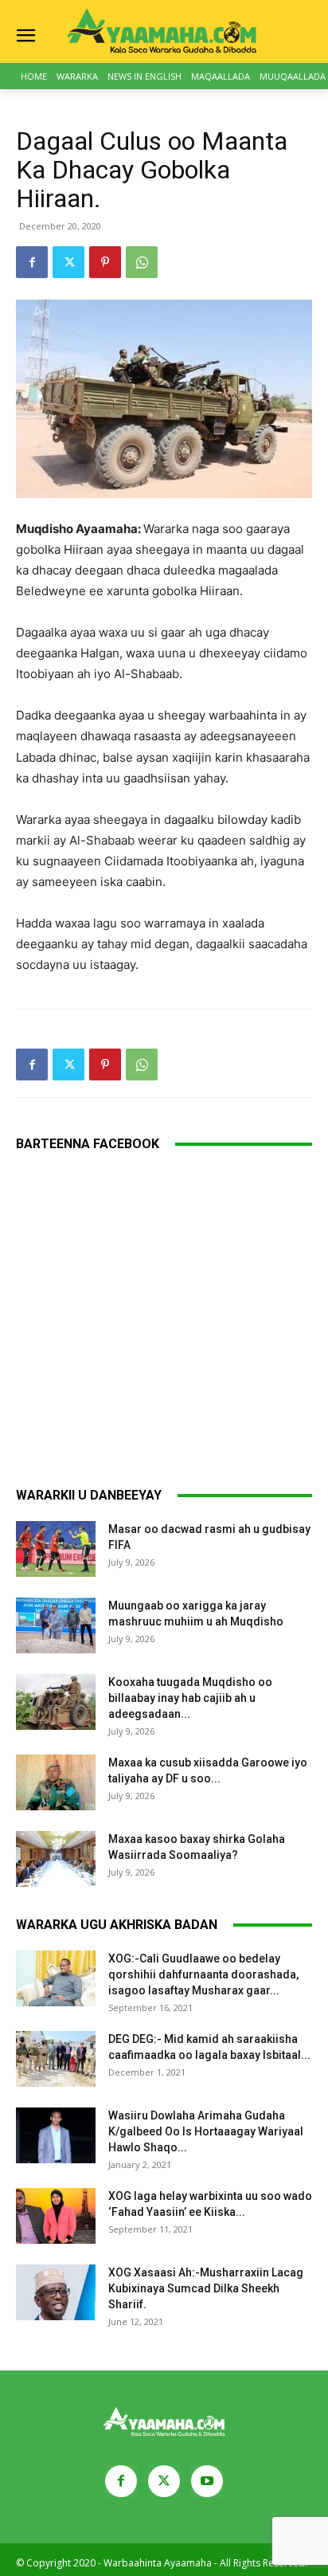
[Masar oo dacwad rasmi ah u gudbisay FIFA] (56, 1549)
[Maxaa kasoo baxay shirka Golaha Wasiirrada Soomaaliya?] (56, 1859)
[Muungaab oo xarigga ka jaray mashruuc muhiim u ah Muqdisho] (56, 1625)
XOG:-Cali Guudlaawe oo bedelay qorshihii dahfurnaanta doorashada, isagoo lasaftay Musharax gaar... (203, 1974)
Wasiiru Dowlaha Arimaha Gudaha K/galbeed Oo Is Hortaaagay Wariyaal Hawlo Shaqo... (206, 2131)
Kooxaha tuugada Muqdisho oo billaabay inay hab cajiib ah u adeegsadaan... (190, 1698)
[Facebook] (32, 262)
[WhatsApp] (142, 262)
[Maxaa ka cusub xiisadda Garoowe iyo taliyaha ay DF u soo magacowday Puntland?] (56, 1782)
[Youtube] (207, 2481)
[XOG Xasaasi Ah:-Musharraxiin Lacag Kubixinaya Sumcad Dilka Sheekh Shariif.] (56, 2292)
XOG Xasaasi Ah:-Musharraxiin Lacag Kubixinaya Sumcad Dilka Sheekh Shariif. (206, 2288)
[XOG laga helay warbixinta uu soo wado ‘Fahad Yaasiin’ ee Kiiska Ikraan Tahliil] (56, 2216)
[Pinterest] (105, 262)
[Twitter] (68, 262)
